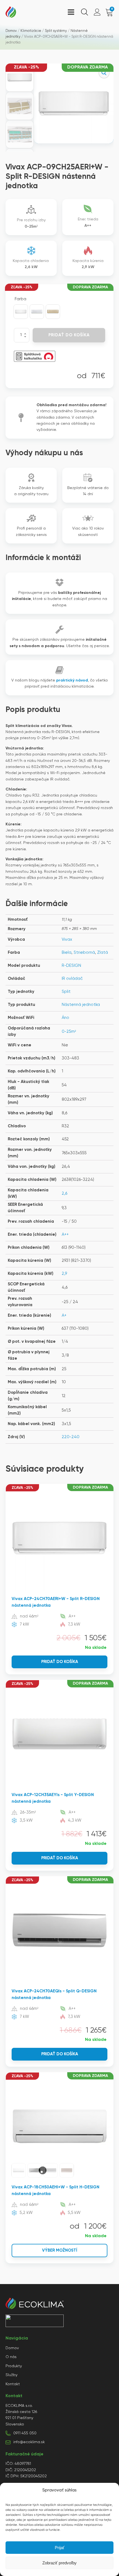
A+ (64, 1315)
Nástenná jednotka (81, 1005)
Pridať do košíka (69, 335)
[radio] (21, 312)
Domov (11, 31)
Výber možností (60, 2250)
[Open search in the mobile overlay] (84, 12)
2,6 (64, 1193)
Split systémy (56, 31)
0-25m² (69, 1032)
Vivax (67, 939)
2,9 (64, 1274)
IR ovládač (72, 979)
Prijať (60, 2548)
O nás (11, 2357)
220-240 (71, 1437)
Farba (20, 299)
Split (66, 992)
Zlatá (103, 953)
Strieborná (84, 953)
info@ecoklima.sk (29, 2442)
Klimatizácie (31, 31)
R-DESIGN (71, 966)
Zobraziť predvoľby (59, 2563)
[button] (104, 73)
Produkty (14, 2366)
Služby (11, 2375)
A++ (65, 1234)
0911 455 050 (25, 2433)
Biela (67, 953)
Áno (65, 1018)
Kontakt (13, 2384)
